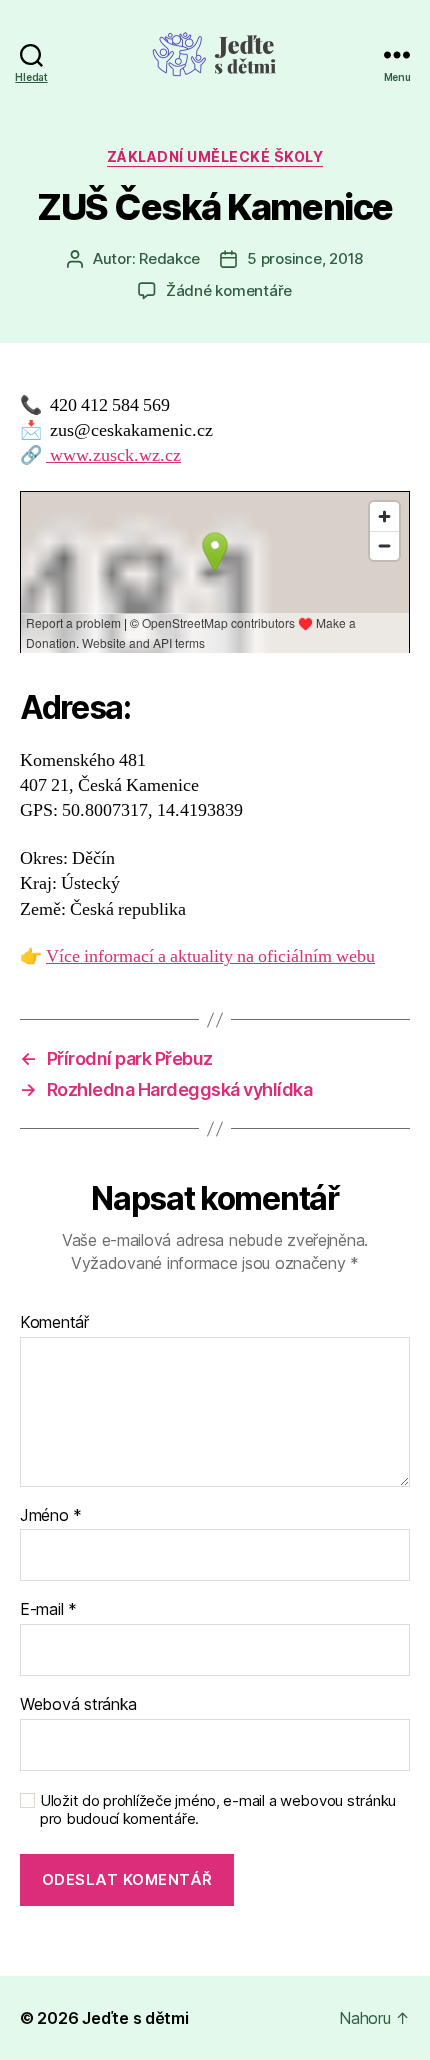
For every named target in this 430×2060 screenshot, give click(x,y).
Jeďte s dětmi (135, 2018)
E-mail (48, 1610)
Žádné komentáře (229, 290)
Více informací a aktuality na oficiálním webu (210, 956)
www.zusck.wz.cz (113, 455)
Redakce (169, 258)
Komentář (54, 1323)
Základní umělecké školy (215, 156)
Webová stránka (78, 1705)
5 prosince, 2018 (305, 258)
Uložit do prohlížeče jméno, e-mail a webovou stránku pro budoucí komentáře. (218, 1810)
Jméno (51, 1516)
